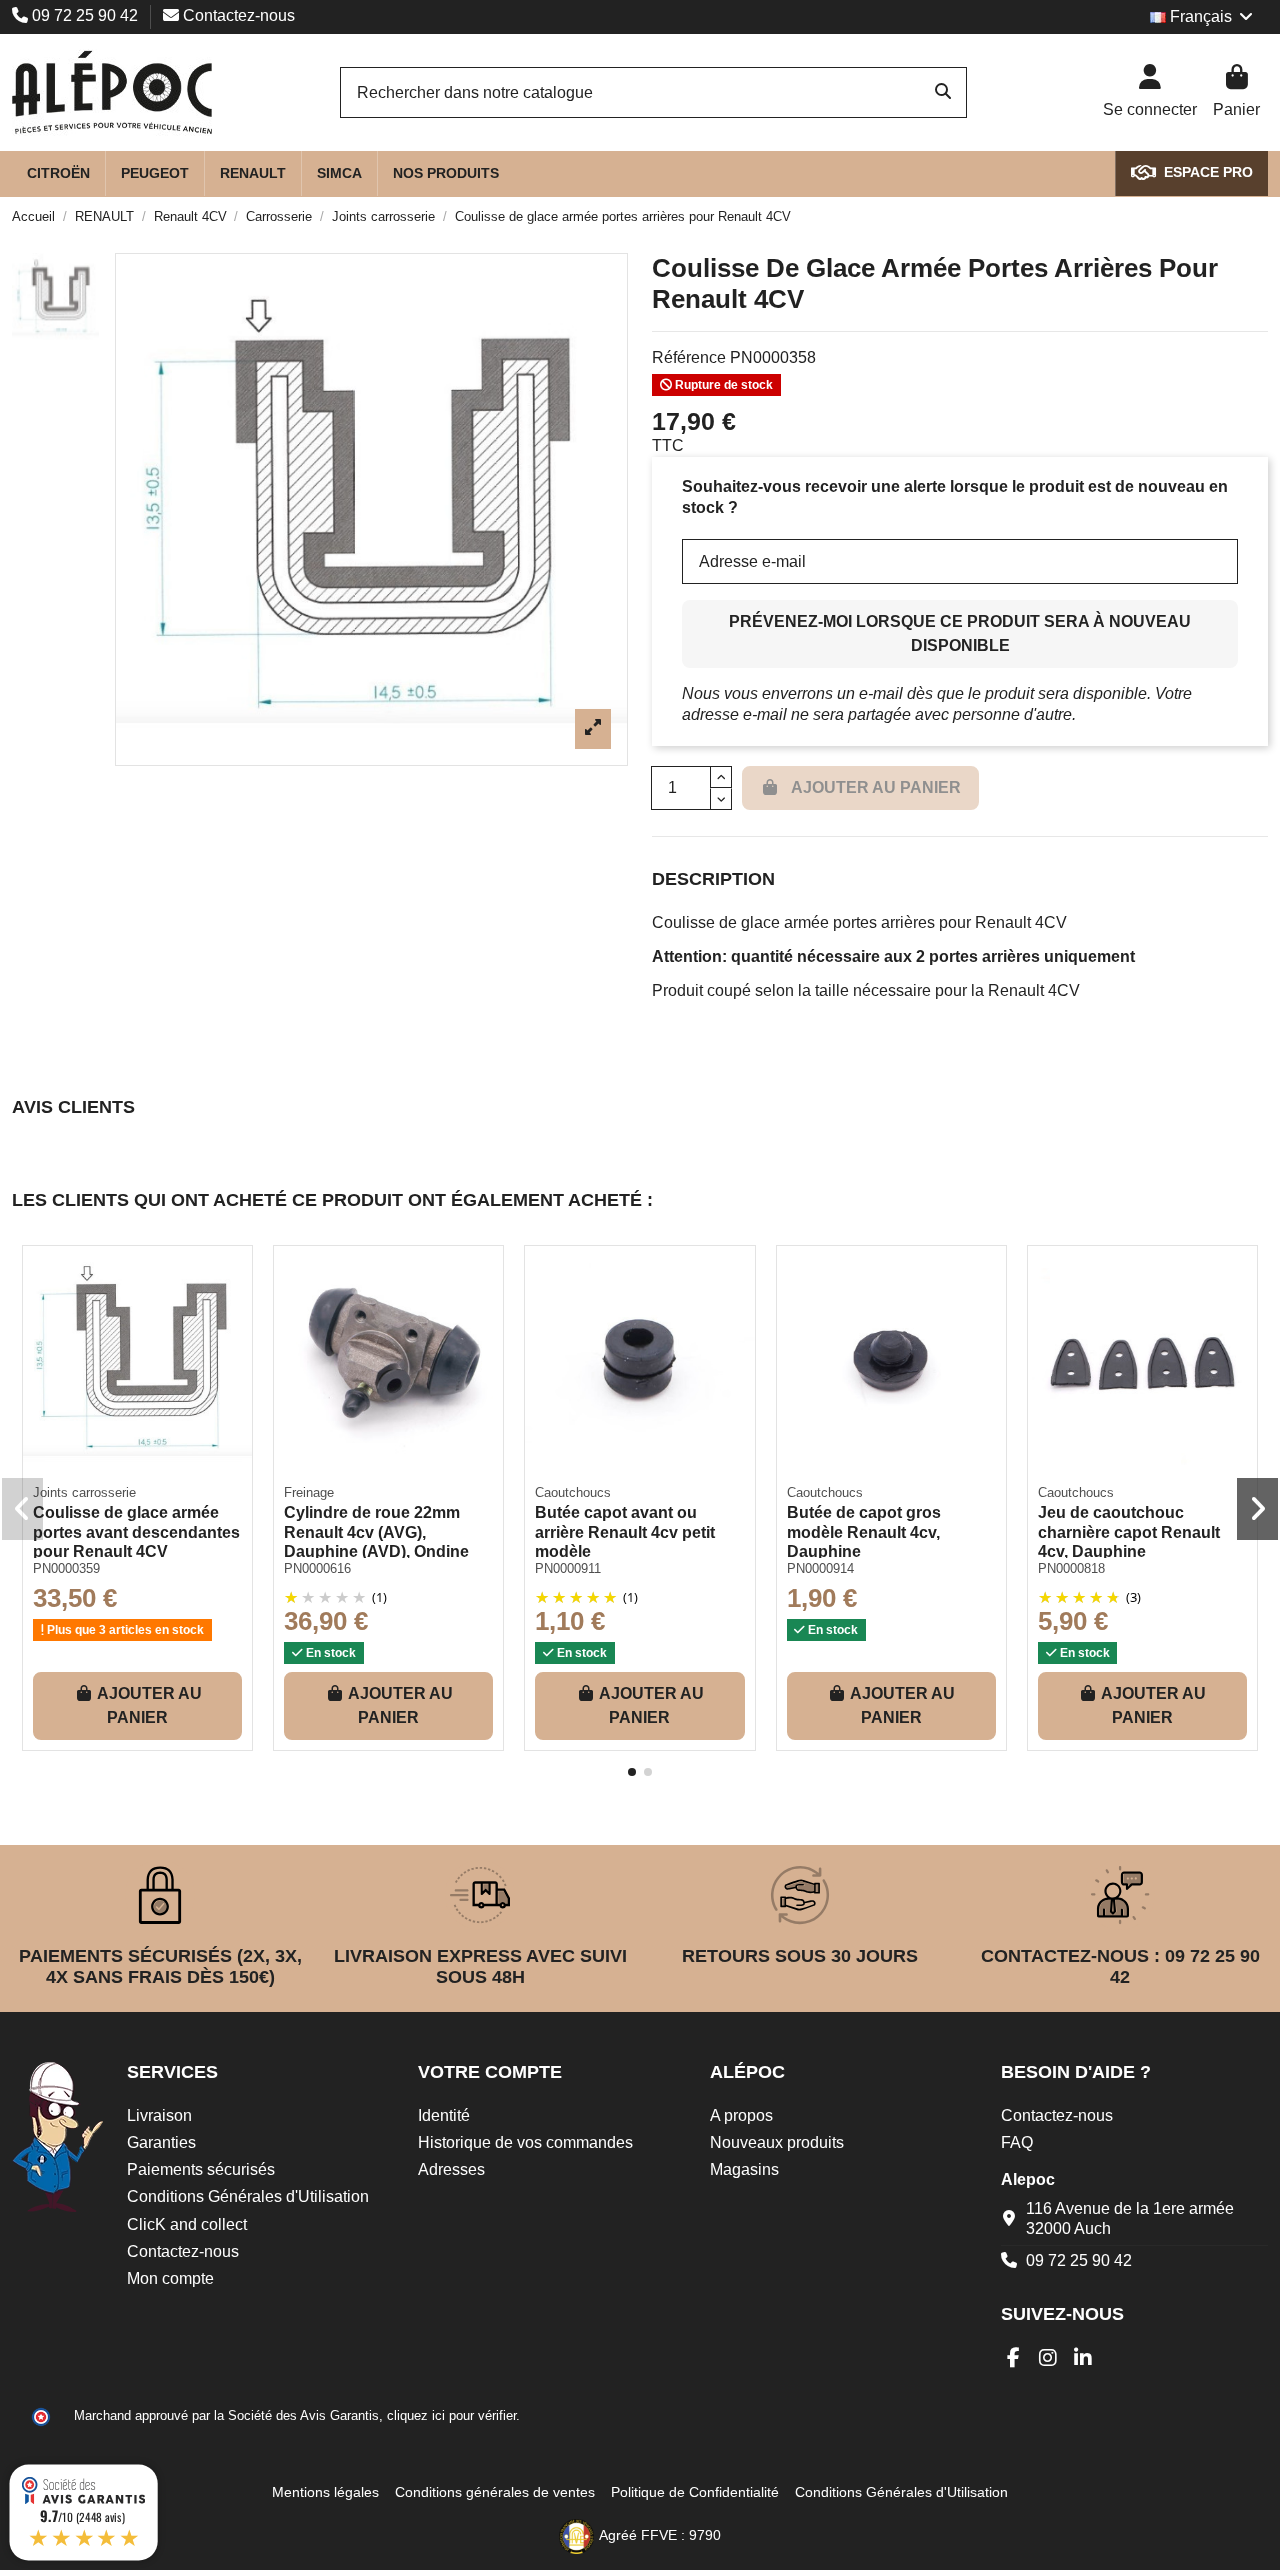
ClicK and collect (187, 2224)
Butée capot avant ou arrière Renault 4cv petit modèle (625, 1531)
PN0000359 (66, 1568)
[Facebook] (1013, 2358)
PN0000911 (568, 1568)
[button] (632, 1772)
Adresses (451, 2169)
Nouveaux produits (777, 2142)
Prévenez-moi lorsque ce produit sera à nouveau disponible (960, 633)
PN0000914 (820, 1568)
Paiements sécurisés (201, 2169)
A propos (741, 2115)
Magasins (744, 2169)
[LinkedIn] (1083, 2358)
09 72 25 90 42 (85, 15)
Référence (689, 357)
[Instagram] (1048, 2358)
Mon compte (170, 2278)
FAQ (1017, 2142)
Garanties (161, 2142)
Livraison (159, 2115)
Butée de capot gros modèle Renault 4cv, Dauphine (864, 1531)
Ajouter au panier (149, 1705)
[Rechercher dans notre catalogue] (943, 93)
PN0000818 (1071, 1568)
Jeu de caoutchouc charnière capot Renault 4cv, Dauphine (1129, 1531)
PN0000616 (317, 1568)
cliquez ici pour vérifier (451, 2416)
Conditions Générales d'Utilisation (248, 2196)
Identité (444, 2115)
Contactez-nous (237, 15)
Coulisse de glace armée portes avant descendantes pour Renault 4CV (136, 1531)
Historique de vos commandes (525, 2142)
